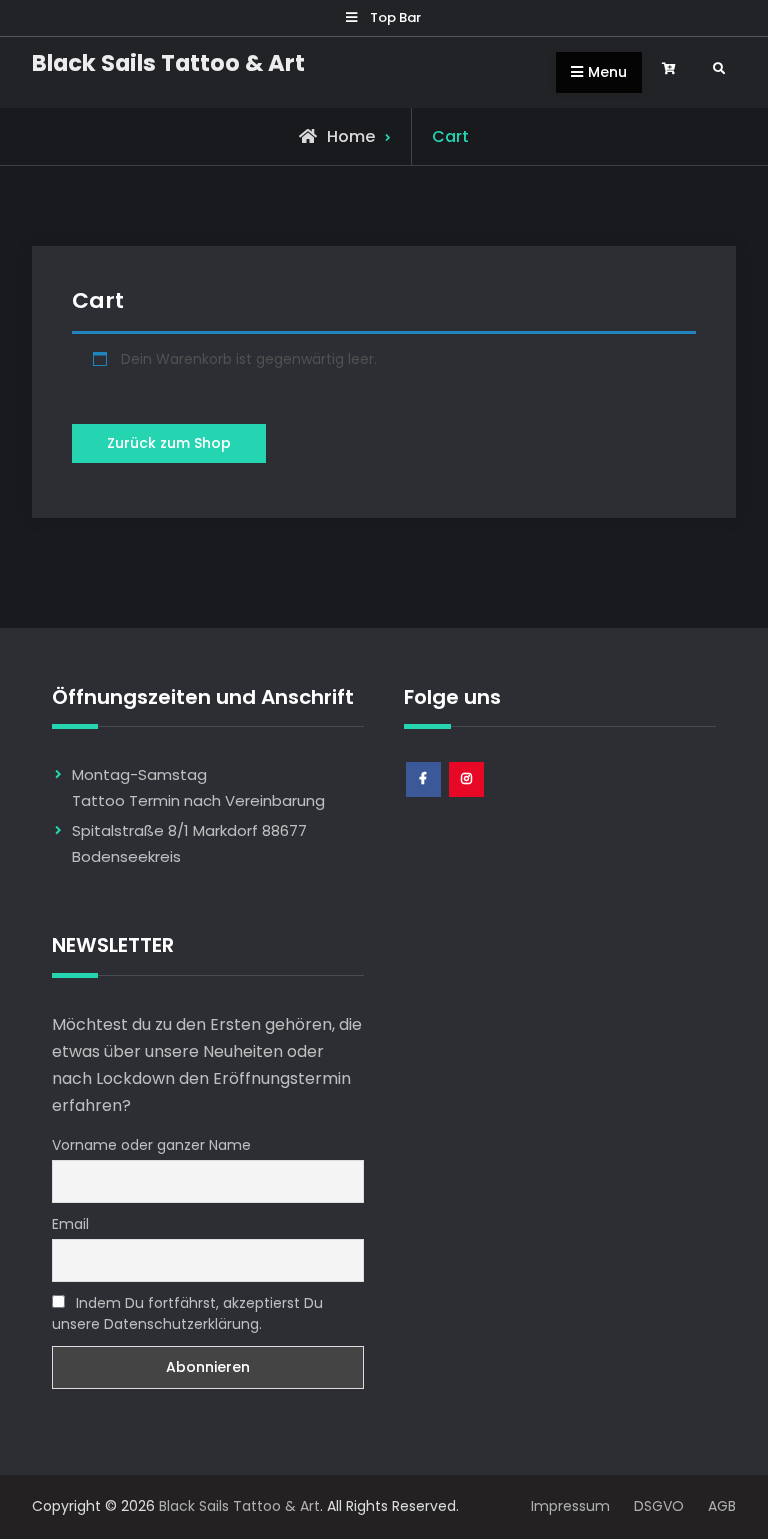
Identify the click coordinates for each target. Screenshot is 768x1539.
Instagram (467, 796)
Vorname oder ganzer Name (151, 1145)
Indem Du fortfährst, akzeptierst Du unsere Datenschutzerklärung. (187, 1313)
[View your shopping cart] (671, 69)
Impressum (580, 1506)
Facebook (424, 796)
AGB (718, 1506)
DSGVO (667, 1506)
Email (70, 1224)
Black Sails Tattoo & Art (168, 63)
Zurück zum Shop (169, 443)
